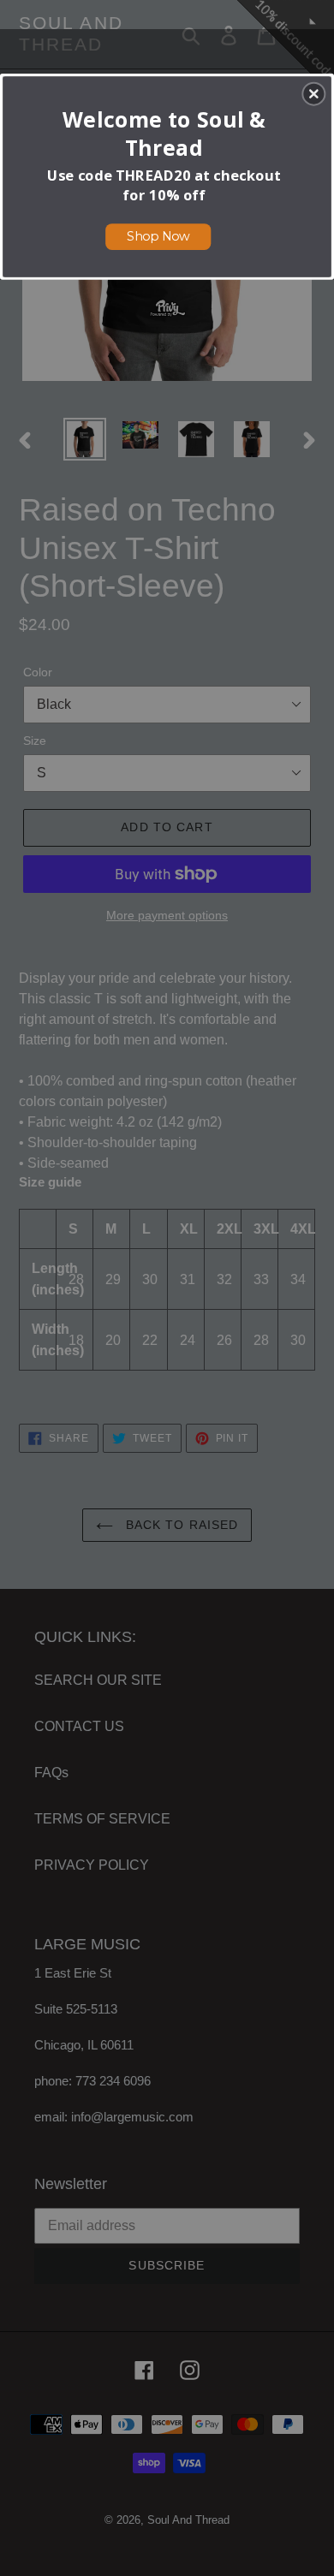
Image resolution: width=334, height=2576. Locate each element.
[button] (313, 93)
